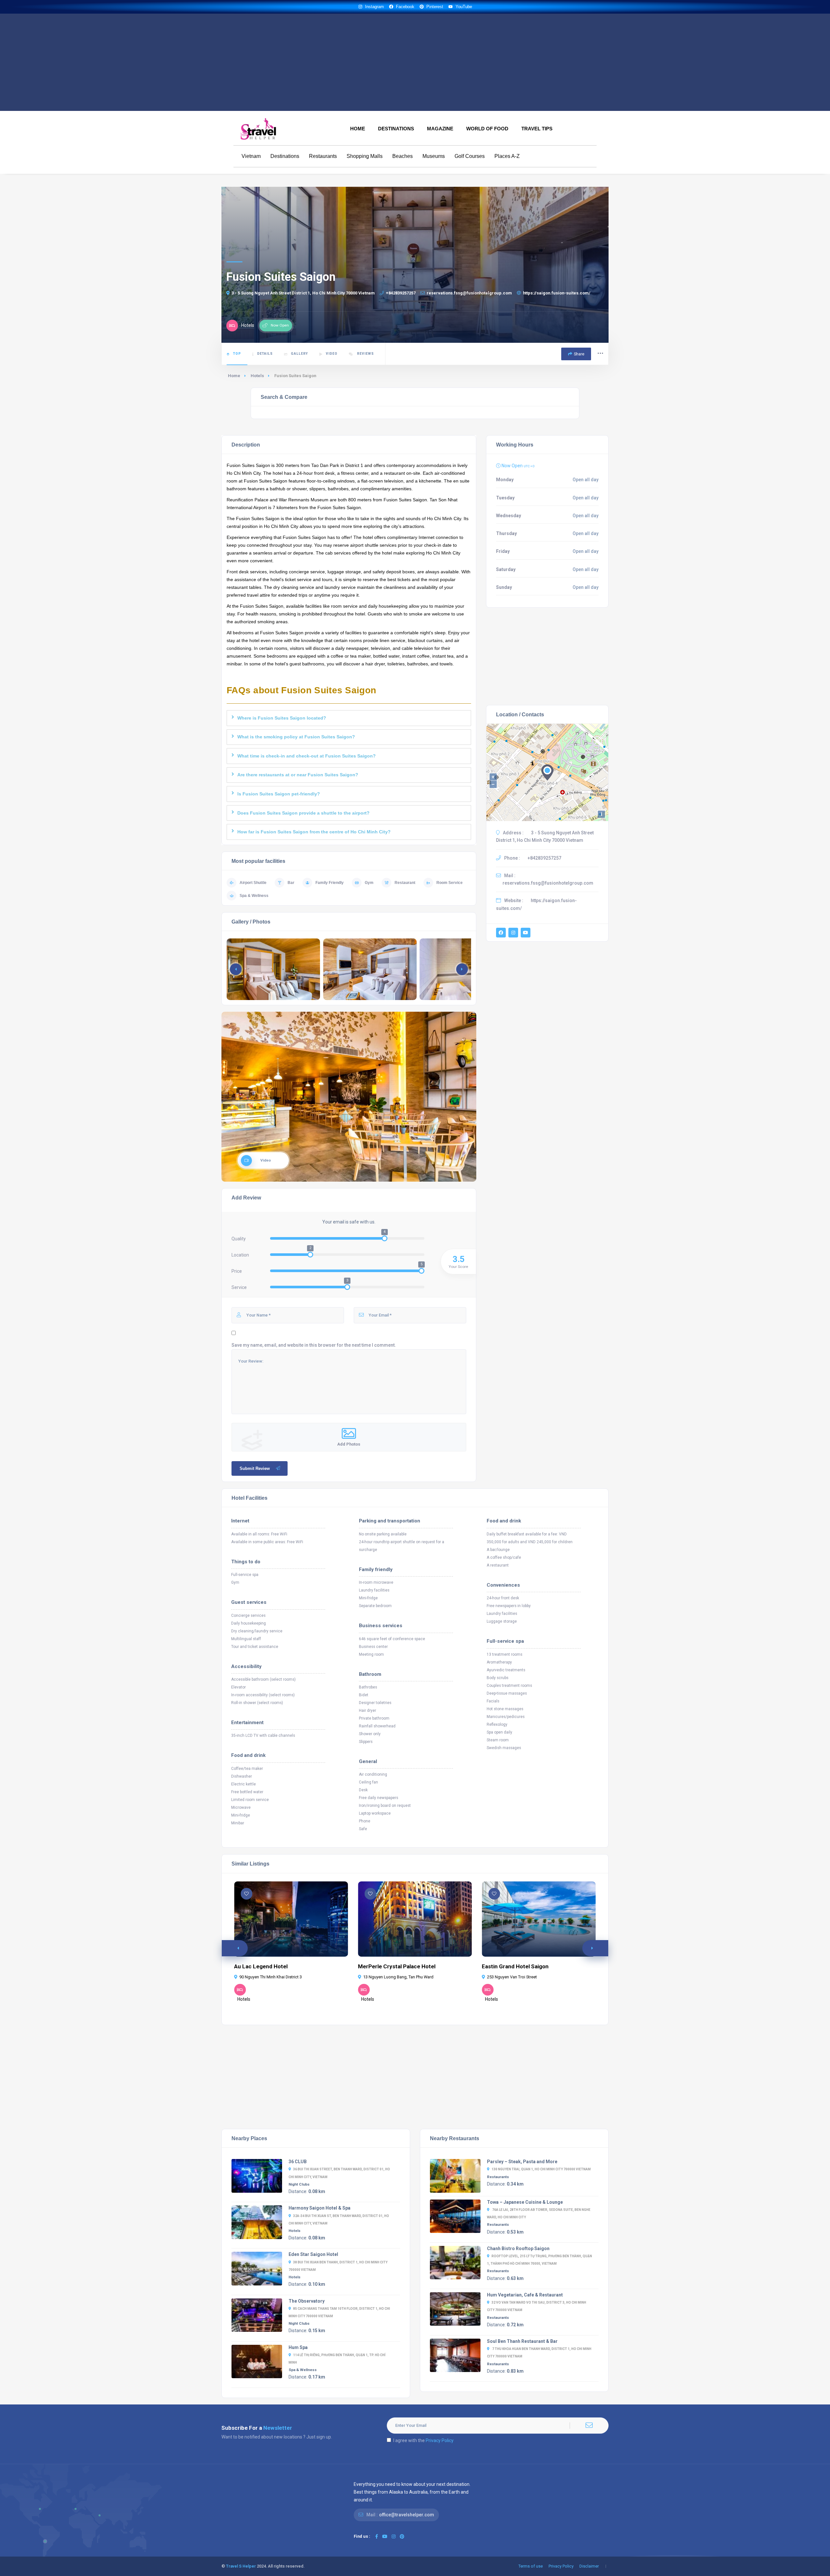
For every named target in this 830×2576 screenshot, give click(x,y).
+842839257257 (401, 293)
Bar (291, 883)
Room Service (450, 883)
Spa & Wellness (254, 896)
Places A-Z (507, 156)
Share (579, 354)
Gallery (299, 354)
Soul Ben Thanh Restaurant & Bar (522, 2341)
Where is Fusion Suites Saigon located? (282, 718)
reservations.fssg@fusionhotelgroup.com (469, 293)
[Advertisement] (415, 62)
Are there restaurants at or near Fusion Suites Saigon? (298, 775)
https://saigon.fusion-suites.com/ (557, 293)
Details (265, 354)
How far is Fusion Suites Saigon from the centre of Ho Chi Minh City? (314, 832)
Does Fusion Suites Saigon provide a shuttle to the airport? (303, 813)
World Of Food (487, 129)
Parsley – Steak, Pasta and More (522, 2162)
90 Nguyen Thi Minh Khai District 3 (271, 1977)
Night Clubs (299, 2184)
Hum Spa (298, 2347)
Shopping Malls (365, 156)
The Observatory (307, 2301)
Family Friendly (330, 883)
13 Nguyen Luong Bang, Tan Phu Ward (398, 1977)
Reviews (365, 354)
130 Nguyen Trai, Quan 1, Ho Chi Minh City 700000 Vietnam (541, 2169)
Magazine (440, 129)
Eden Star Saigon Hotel (313, 2254)
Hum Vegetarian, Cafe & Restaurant (525, 2295)
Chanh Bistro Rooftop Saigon (518, 2248)
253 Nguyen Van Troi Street (512, 1977)
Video (332, 354)
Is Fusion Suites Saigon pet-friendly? (279, 794)
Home (358, 129)
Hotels (257, 376)
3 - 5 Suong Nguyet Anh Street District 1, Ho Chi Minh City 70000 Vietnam (303, 293)
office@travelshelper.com (407, 2515)
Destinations (396, 129)
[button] (462, 969)
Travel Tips (537, 129)
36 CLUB (298, 2162)
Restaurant (405, 883)
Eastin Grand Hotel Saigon (516, 1966)
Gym (369, 883)
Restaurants (323, 156)
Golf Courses (470, 156)
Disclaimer (589, 2566)
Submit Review (255, 1468)
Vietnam (251, 156)
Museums (434, 156)
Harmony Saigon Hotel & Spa (320, 2208)
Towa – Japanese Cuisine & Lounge (525, 2202)
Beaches (403, 156)
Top (237, 354)
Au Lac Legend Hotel (261, 1966)
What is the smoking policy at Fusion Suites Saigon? (296, 737)
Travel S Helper (241, 2566)
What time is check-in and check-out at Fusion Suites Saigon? (307, 756)
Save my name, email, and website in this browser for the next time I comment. (314, 1345)
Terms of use (531, 2566)
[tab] (349, 718)
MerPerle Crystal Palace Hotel (397, 1966)
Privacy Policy (440, 2440)
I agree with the (423, 2440)
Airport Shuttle (253, 883)
